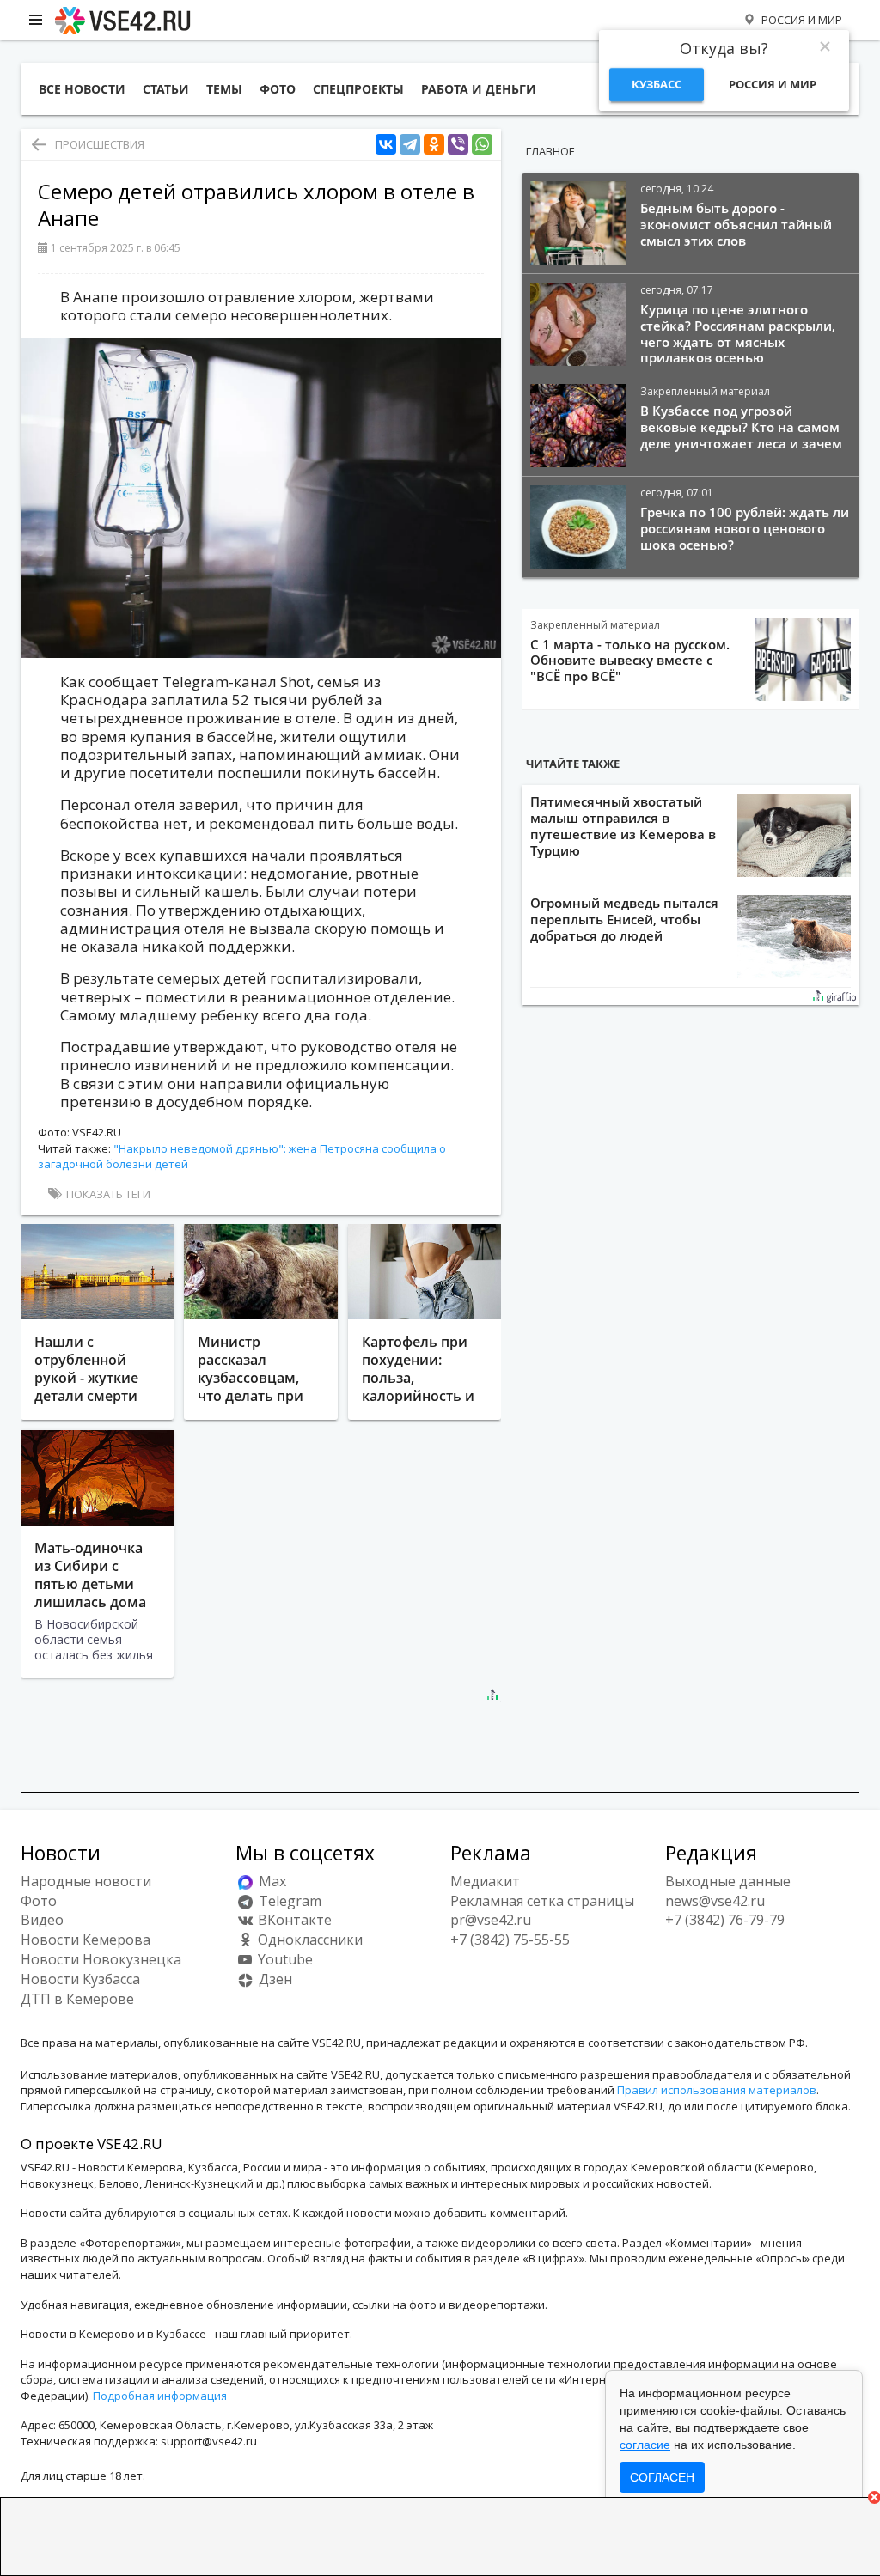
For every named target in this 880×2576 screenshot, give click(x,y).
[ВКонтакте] (386, 145)
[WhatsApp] (482, 145)
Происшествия (100, 144)
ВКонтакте (293, 1920)
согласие (645, 2445)
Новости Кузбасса (80, 1979)
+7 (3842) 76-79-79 (725, 1920)
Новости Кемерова (86, 1940)
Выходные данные (728, 1881)
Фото (39, 1901)
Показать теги (107, 1194)
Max (271, 1881)
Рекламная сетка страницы (542, 1901)
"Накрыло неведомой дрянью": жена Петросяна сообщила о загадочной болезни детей (242, 1157)
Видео (42, 1920)
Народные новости (86, 1881)
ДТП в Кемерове (77, 1999)
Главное (550, 151)
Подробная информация (160, 2396)
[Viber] (458, 145)
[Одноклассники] (434, 145)
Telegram (288, 1901)
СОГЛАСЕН (662, 2477)
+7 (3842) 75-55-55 (510, 1940)
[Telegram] (410, 145)
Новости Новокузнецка (101, 1959)
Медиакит (485, 1881)
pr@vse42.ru (491, 1920)
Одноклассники (309, 1940)
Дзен (274, 1979)
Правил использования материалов (717, 2090)
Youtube (284, 1959)
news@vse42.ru (715, 1901)
